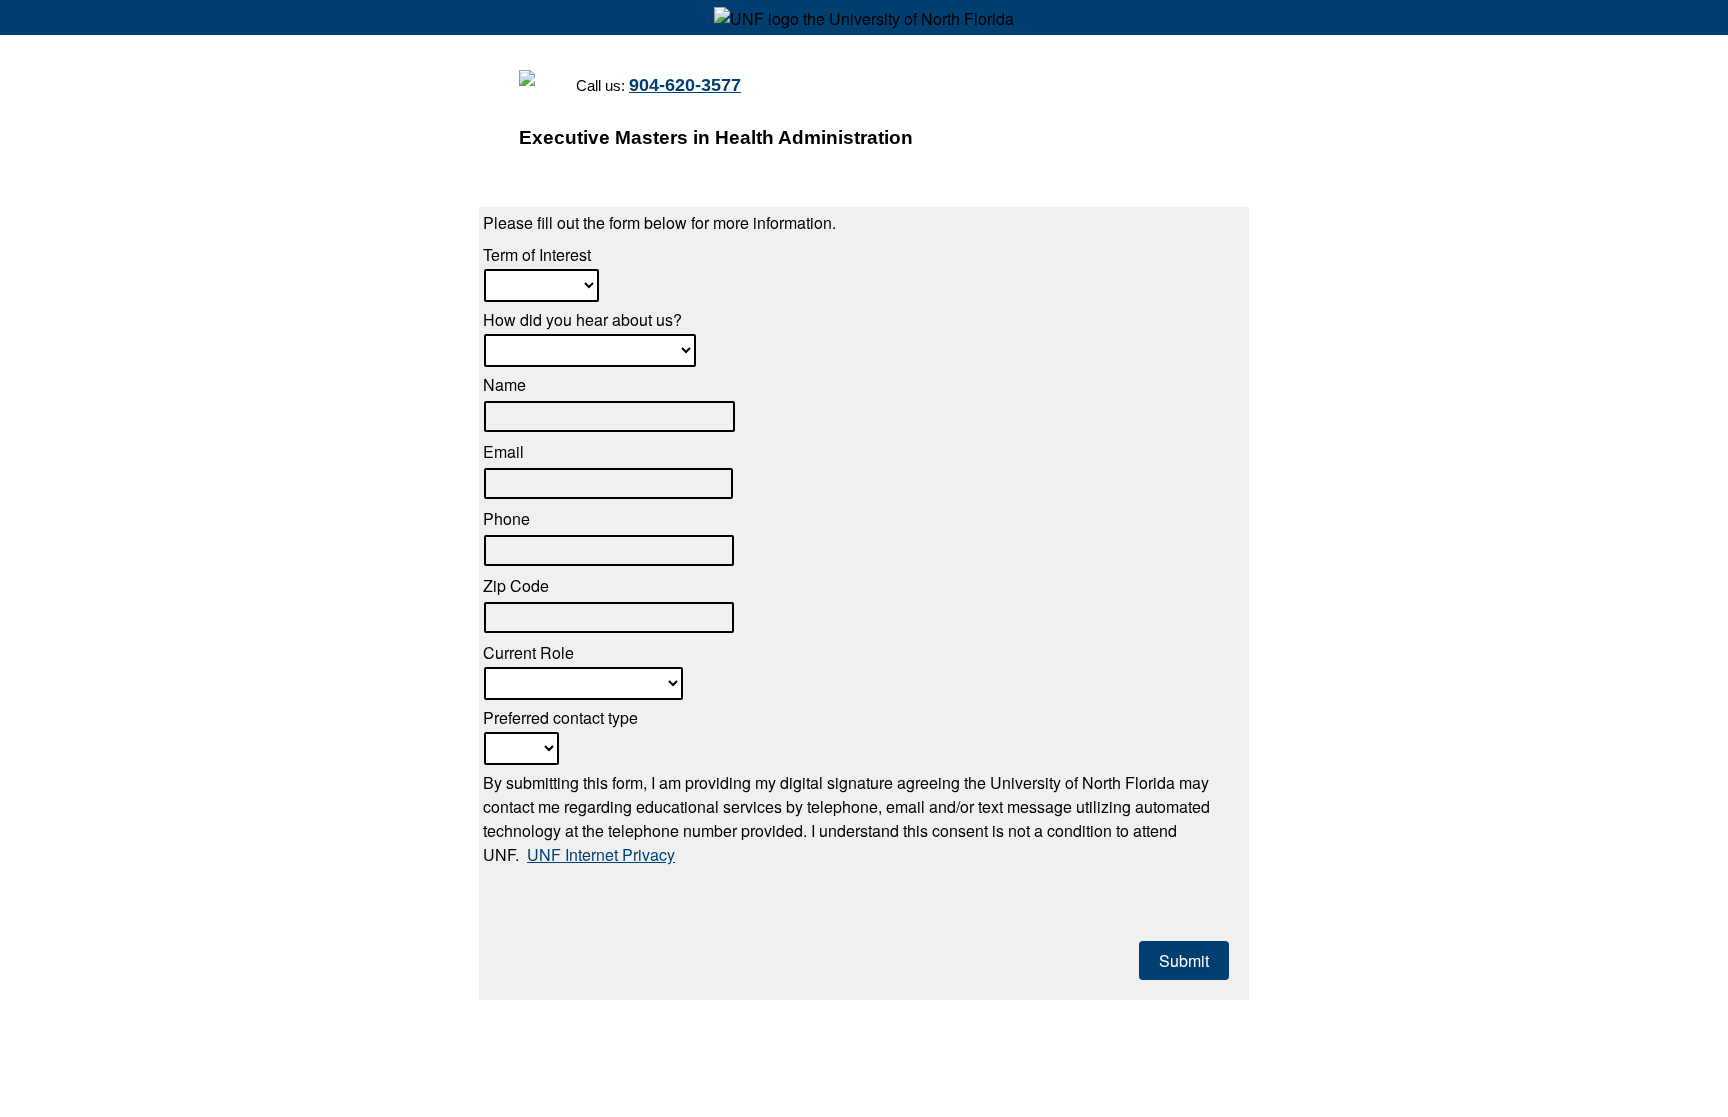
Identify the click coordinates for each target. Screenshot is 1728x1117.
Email (503, 451)
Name (504, 384)
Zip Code (516, 585)
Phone (506, 518)
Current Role (528, 652)
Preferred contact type (560, 717)
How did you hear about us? (582, 319)
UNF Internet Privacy (601, 854)
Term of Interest (537, 254)
